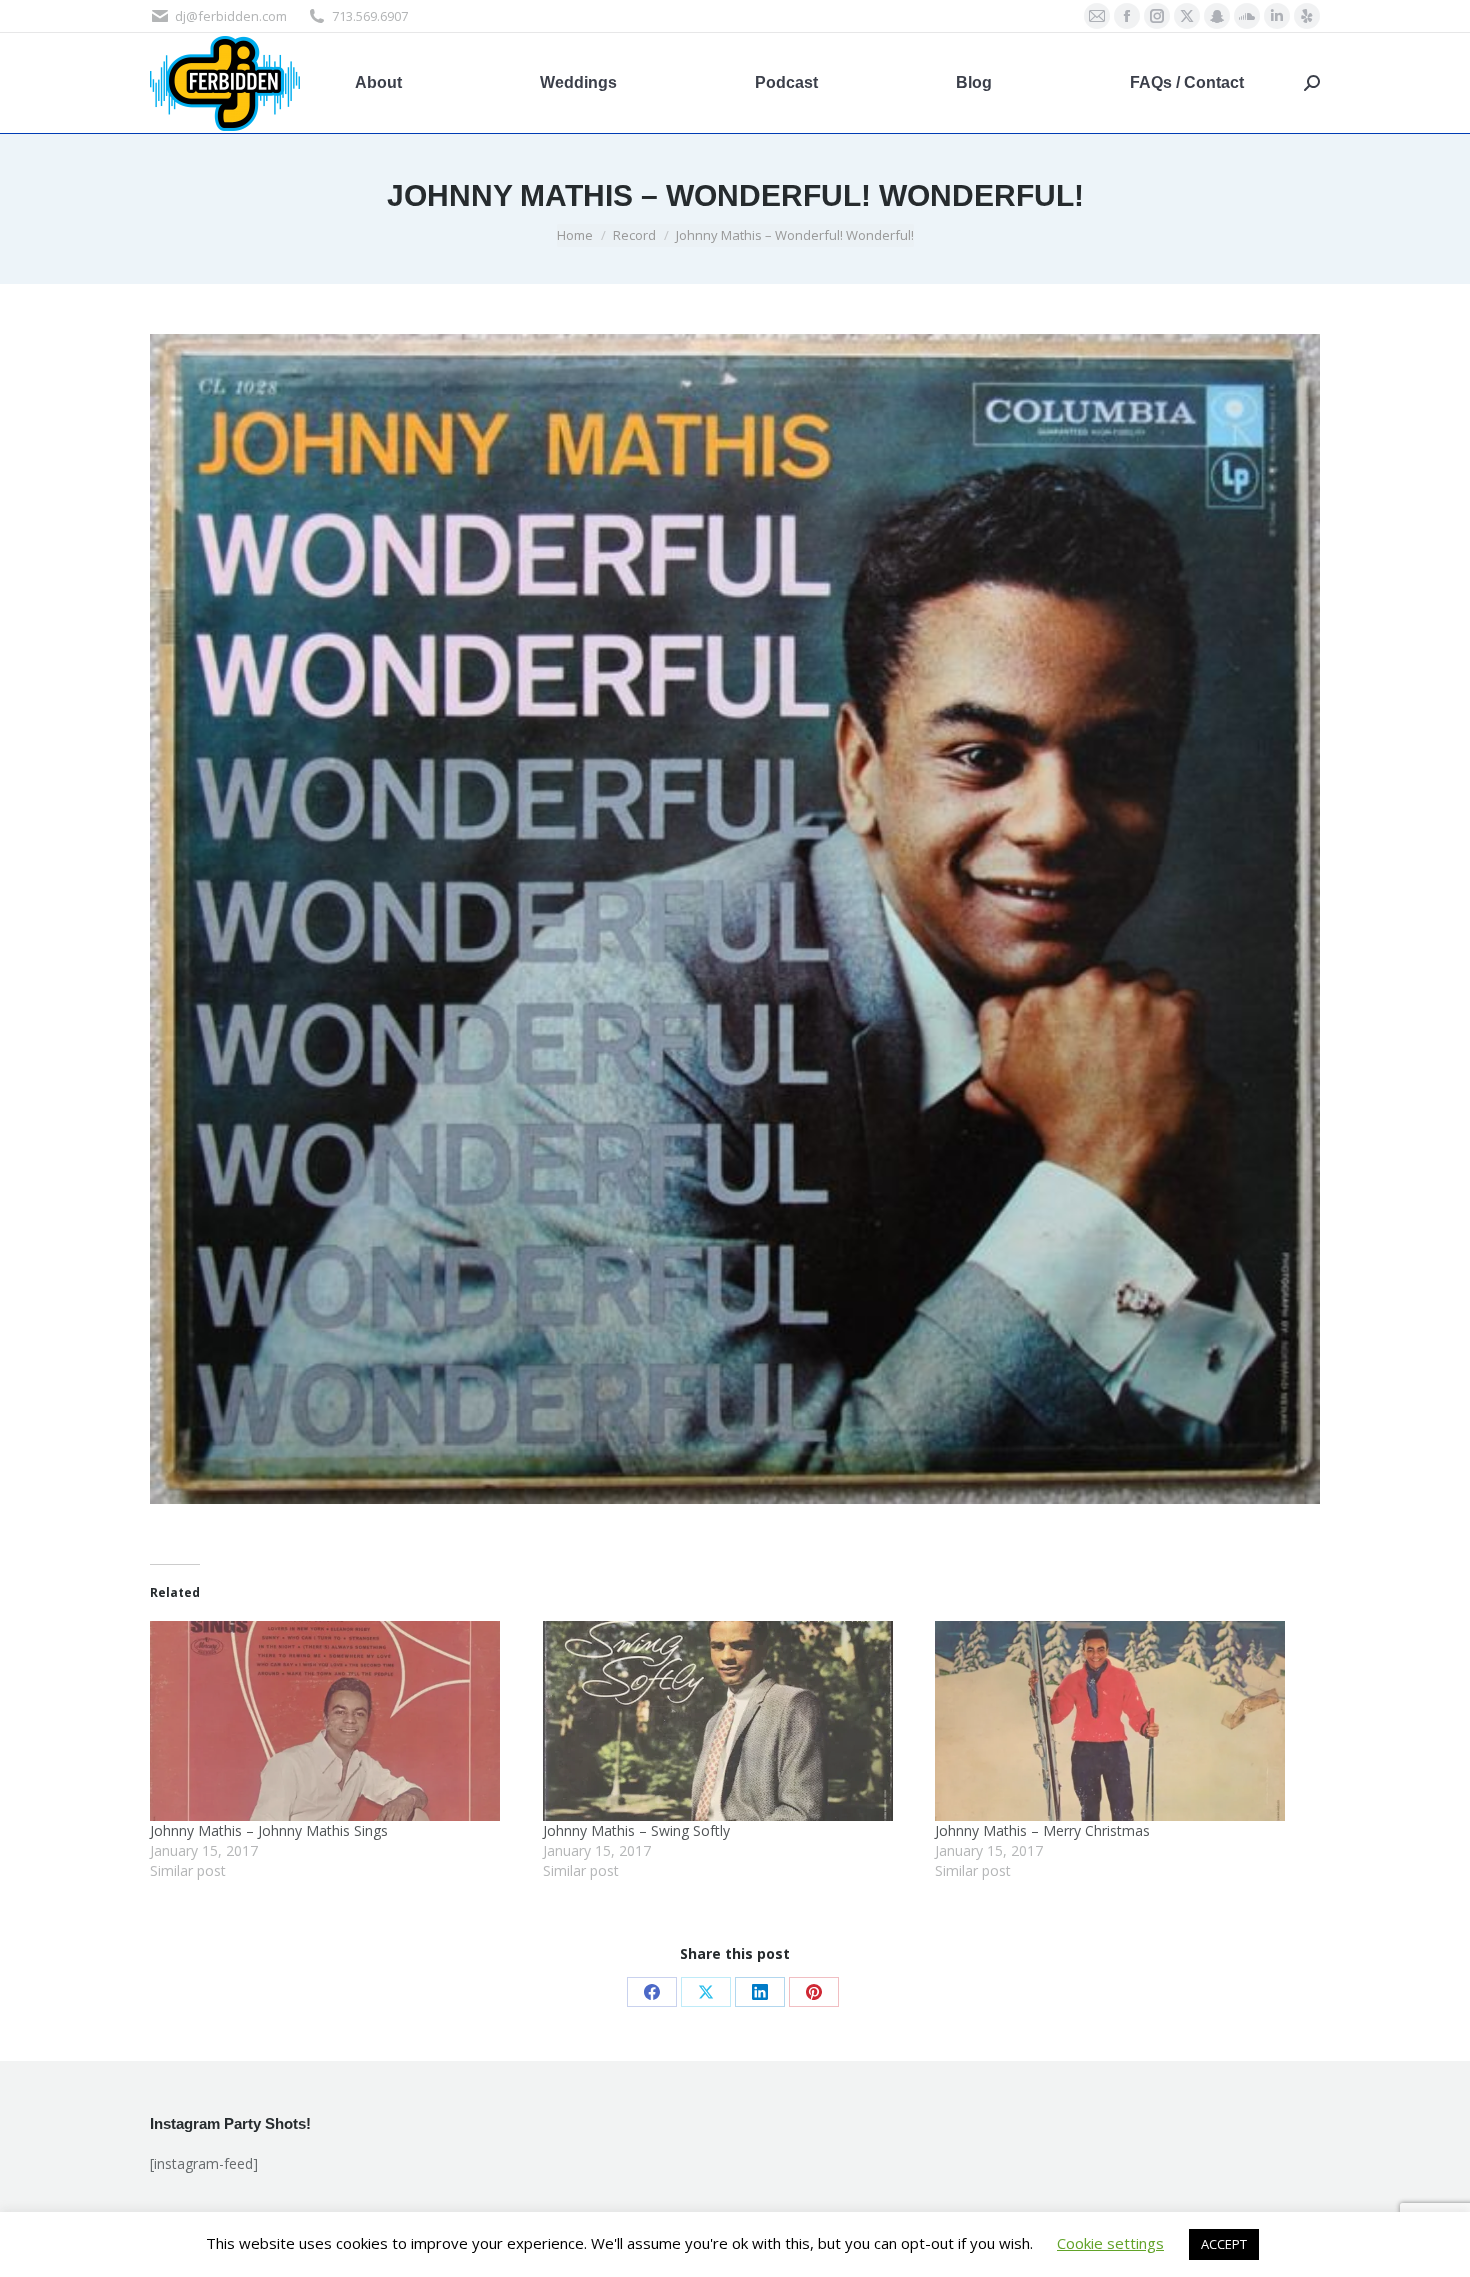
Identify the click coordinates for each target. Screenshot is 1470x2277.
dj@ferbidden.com (231, 16)
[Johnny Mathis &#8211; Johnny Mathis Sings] (336, 1721)
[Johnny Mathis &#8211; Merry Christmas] (1121, 1721)
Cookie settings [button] (1110, 2243)
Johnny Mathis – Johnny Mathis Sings (269, 1830)
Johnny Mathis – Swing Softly (636, 1830)
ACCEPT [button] (1224, 2244)
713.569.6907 (370, 16)
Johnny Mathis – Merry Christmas (1042, 1830)
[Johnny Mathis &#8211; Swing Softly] (729, 1721)
